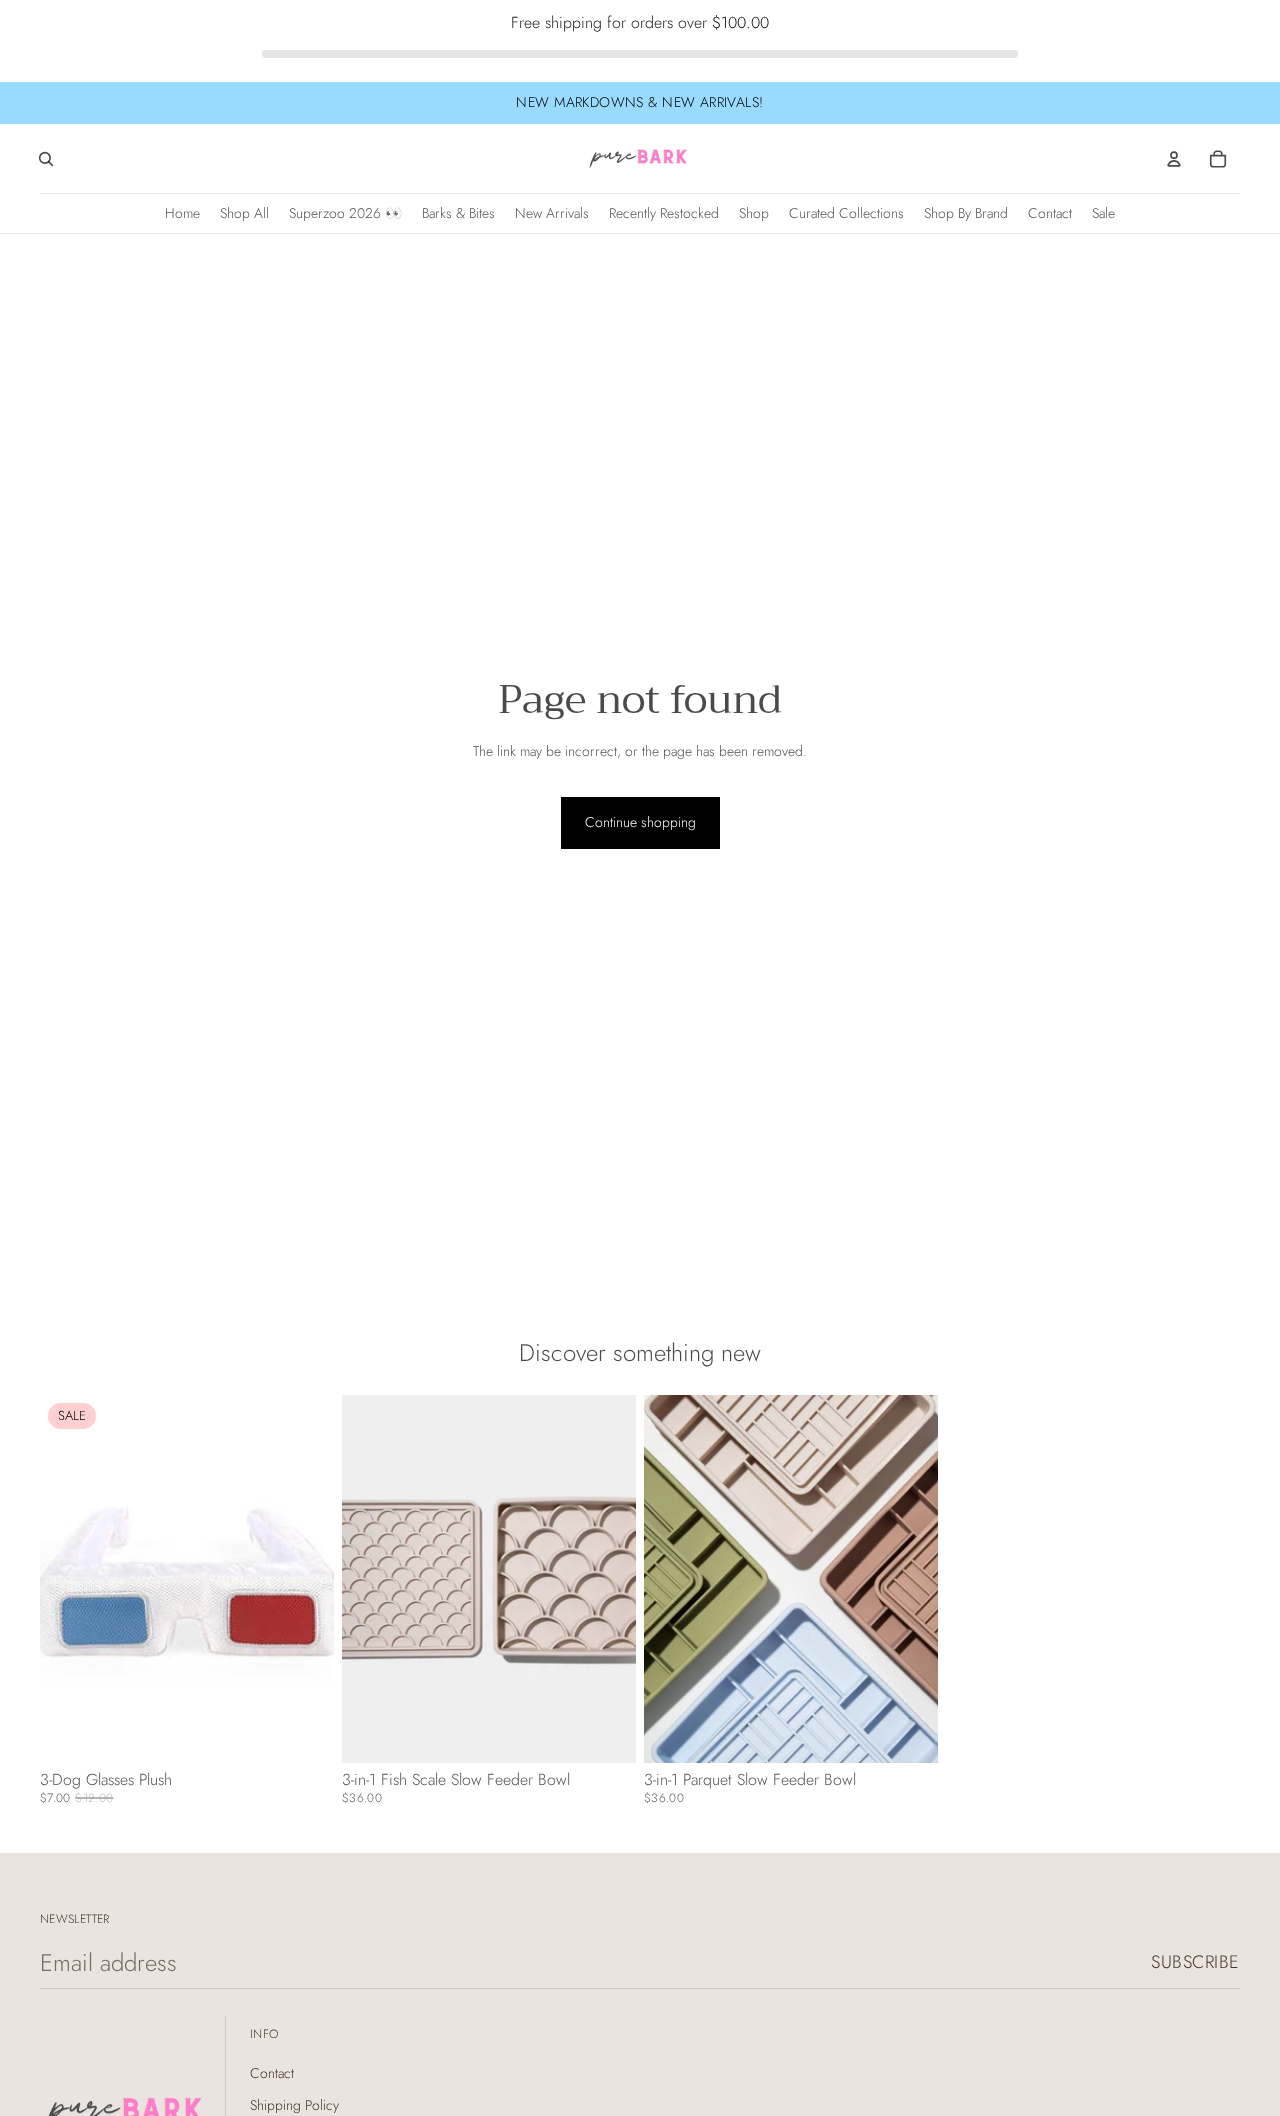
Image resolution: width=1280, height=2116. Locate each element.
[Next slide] (606, 1578)
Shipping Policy (294, 2105)
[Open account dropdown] (1174, 159)
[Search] (46, 159)
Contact (272, 2073)
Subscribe (1195, 1962)
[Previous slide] (372, 1578)
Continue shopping (640, 822)
